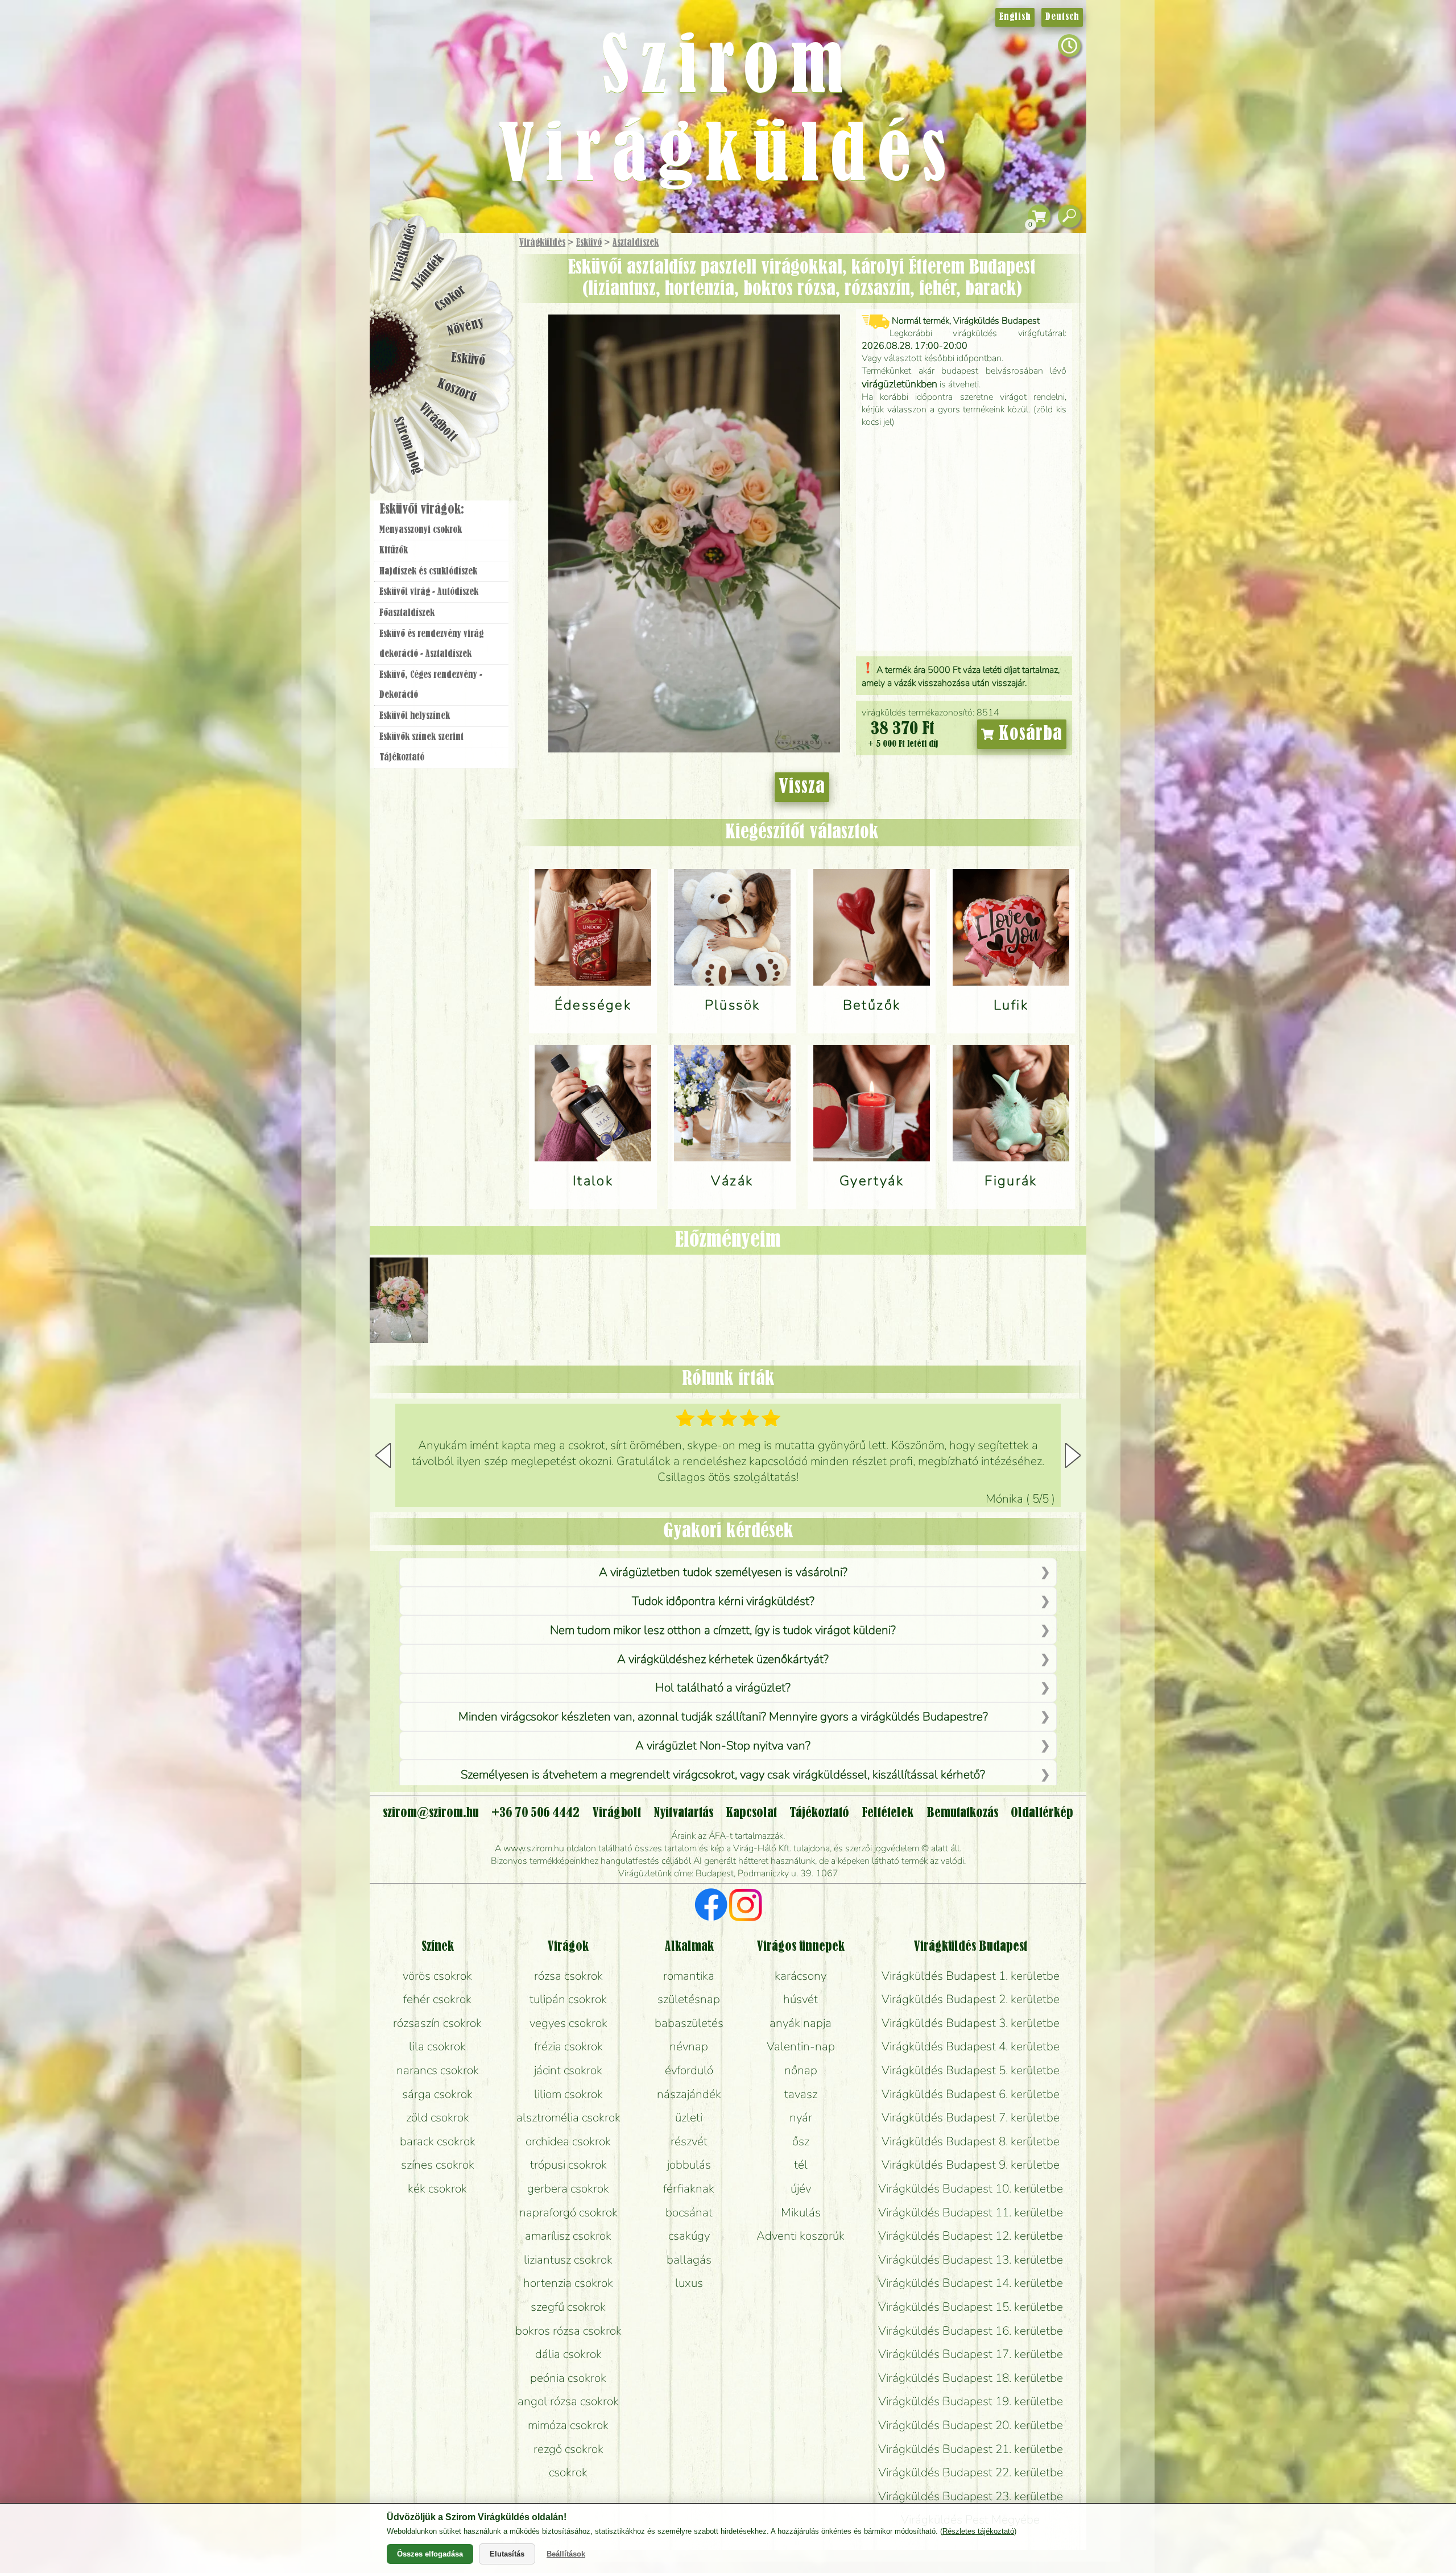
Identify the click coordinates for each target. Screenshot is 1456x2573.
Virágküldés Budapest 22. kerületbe (971, 2472)
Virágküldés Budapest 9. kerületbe (971, 2165)
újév (801, 2189)
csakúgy (689, 2236)
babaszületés (689, 2023)
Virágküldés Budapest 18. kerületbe (971, 2378)
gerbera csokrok (568, 2189)
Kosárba (1028, 734)
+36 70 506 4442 (535, 1813)
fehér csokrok (437, 1999)
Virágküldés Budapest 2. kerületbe (971, 1999)
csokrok (568, 2472)
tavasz (801, 2094)
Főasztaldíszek (407, 613)
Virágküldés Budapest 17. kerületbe (971, 2354)
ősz (801, 2141)
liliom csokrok (568, 2094)
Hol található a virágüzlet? (723, 1687)
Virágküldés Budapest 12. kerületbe (971, 2236)
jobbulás (689, 2165)
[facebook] (711, 1906)
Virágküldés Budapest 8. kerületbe (971, 2141)
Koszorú (456, 391)
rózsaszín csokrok (437, 2023)
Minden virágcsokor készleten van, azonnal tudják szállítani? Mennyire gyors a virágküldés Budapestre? (723, 1716)
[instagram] (745, 1906)
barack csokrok (438, 2141)
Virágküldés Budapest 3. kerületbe (971, 2023)
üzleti (689, 2117)
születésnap (689, 1999)
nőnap (801, 2070)
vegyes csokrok (568, 2023)
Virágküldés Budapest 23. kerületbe (971, 2496)
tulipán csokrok (568, 1999)
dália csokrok (568, 2354)
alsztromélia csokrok (568, 2117)
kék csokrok (437, 2189)
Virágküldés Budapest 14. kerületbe (971, 2283)
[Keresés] (1069, 216)
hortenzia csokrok (568, 2283)
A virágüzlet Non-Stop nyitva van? (723, 1745)
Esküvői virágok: (422, 510)
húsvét (801, 1999)
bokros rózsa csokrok (568, 2331)
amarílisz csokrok (568, 2236)
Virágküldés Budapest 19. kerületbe (971, 2401)
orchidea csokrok (568, 2141)
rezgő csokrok (568, 2449)
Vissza (802, 787)
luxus (689, 2283)
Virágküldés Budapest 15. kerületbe (971, 2307)
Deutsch (1062, 17)
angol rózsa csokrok (568, 2401)
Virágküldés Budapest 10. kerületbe (971, 2189)
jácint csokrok (568, 2070)
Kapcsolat (751, 1813)
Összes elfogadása (430, 2554)
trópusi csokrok (568, 2165)
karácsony (801, 1976)
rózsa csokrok (568, 1976)
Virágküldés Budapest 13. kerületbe (971, 2260)
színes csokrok (438, 2165)
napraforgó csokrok (568, 2212)
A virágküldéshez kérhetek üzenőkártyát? (723, 1659)
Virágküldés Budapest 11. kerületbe (971, 2212)
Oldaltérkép (1042, 1813)
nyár (801, 2117)
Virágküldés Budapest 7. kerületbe (971, 2117)
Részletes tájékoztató (978, 2531)
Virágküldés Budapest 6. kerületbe (971, 2094)
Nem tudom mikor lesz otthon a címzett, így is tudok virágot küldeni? (723, 1630)
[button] (1073, 1455)
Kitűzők (394, 551)
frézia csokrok (568, 2046)
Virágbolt (438, 423)
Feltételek (888, 1813)
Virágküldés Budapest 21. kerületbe (971, 2449)
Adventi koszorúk (801, 2236)
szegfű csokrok (568, 2307)
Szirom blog (408, 445)
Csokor (451, 298)
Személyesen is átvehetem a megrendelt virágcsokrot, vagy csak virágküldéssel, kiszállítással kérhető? (723, 1774)
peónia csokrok (568, 2378)
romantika (689, 1976)
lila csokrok (437, 2046)
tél (801, 2165)
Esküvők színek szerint (421, 737)
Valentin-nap (801, 2046)
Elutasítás (507, 2554)
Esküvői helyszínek (415, 716)
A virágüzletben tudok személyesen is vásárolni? (723, 1572)
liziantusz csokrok (568, 2260)
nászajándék (689, 2094)
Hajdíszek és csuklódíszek (428, 572)
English (1015, 17)
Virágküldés (542, 243)
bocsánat (689, 2212)
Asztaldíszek (636, 243)
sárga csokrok (437, 2094)
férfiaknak (689, 2189)
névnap (689, 2046)
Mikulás (801, 2212)
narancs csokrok (438, 2070)
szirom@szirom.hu (431, 1813)
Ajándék (428, 272)
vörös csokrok (437, 1976)
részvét (689, 2141)
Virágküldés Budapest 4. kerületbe (971, 2046)
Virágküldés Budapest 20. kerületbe (971, 2425)
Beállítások (566, 2554)
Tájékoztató (402, 758)
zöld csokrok (438, 2117)
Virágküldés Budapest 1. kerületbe (971, 1976)
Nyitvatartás (683, 1813)
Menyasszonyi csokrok (421, 530)
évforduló (689, 2070)
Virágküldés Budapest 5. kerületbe (971, 2070)
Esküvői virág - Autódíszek (429, 592)
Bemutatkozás (962, 1813)
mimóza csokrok (568, 2425)
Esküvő (589, 243)
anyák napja (801, 2023)
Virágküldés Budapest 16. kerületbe (971, 2331)
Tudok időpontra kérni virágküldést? (723, 1601)
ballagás (689, 2260)
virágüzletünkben (899, 384)
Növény (466, 327)
